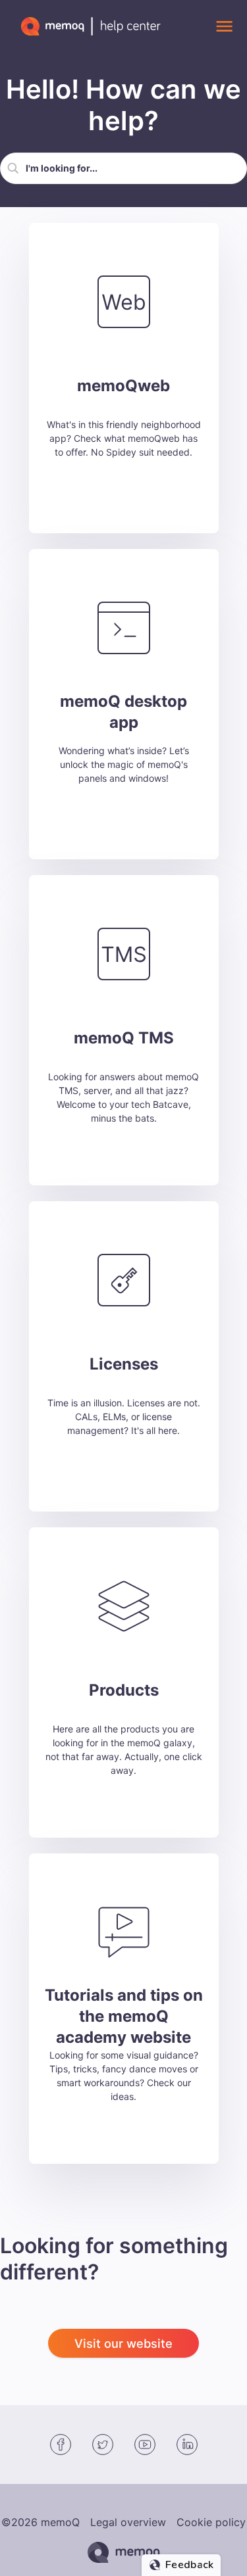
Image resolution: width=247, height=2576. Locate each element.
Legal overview (128, 2522)
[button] (13, 168)
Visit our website (123, 2343)
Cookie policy (211, 2522)
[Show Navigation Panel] (224, 26)
